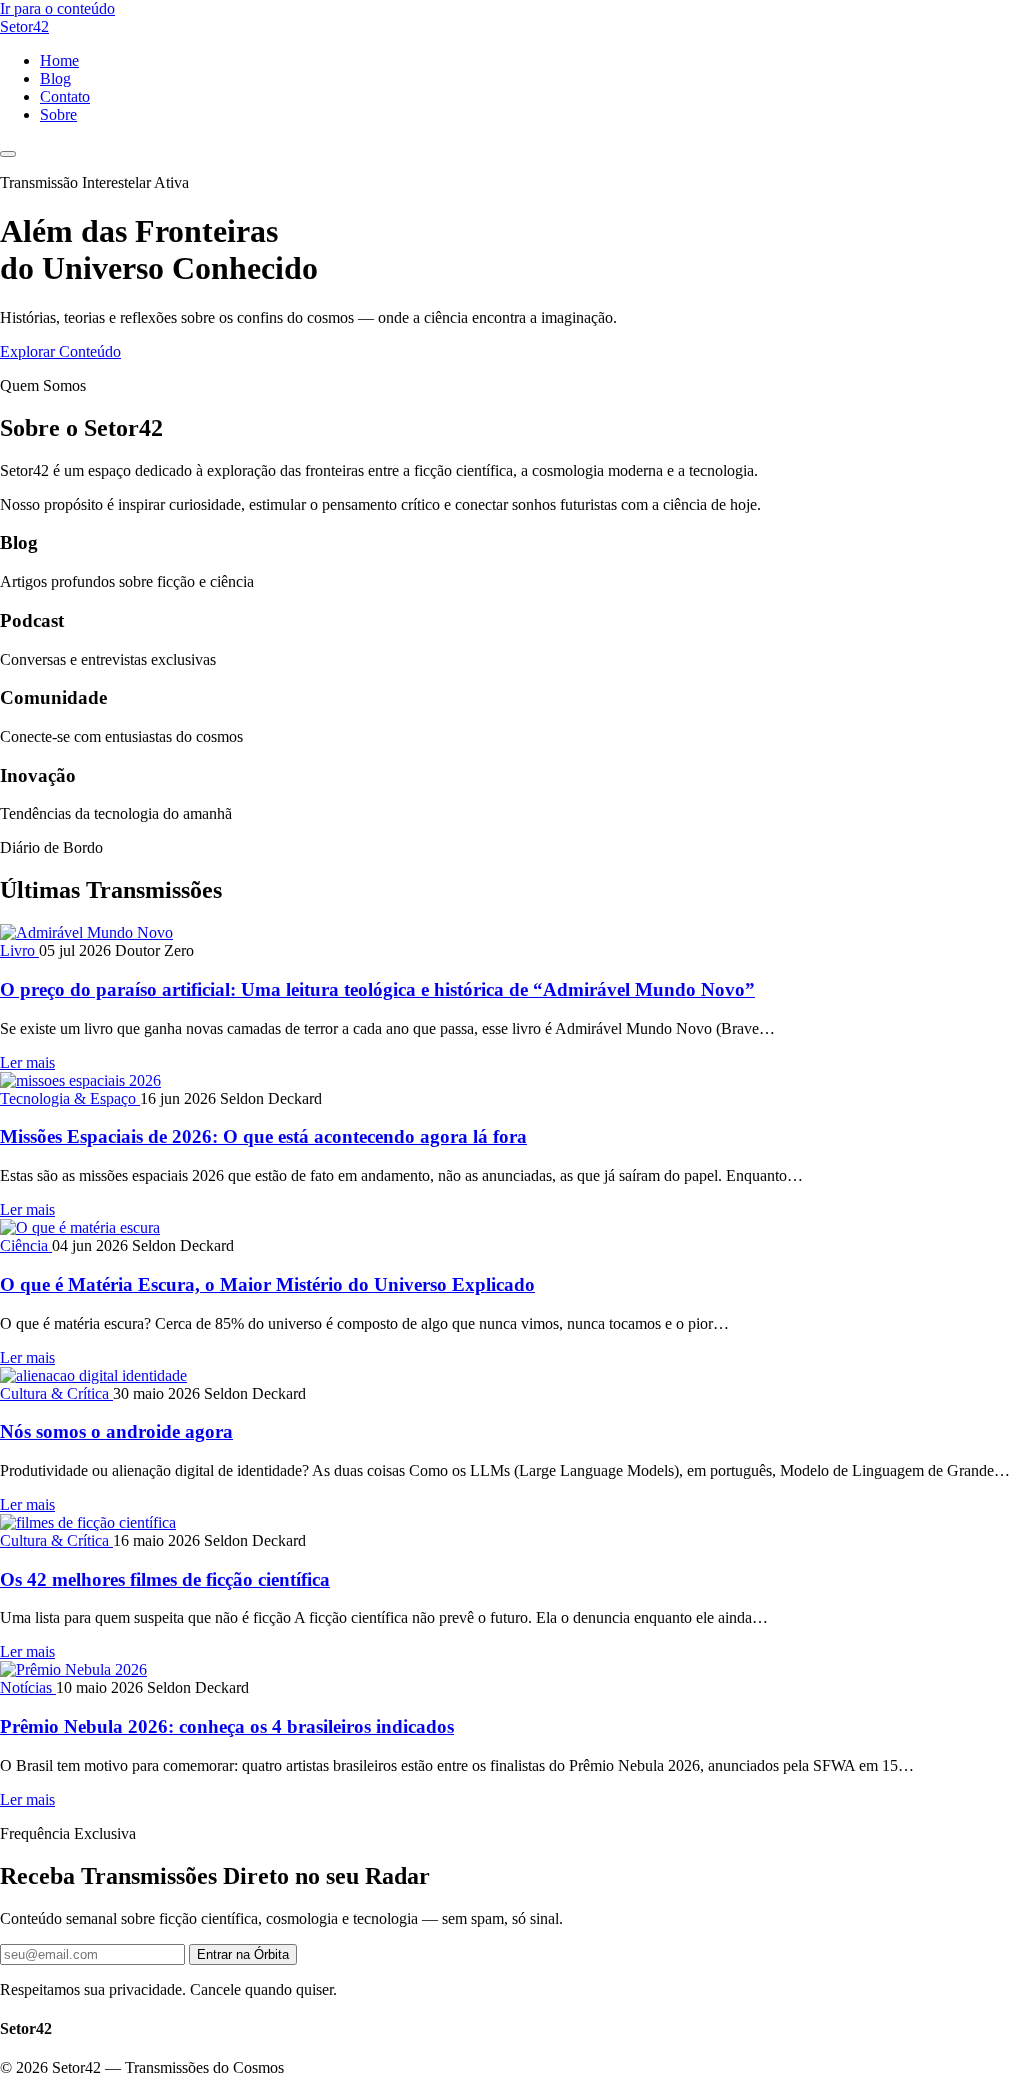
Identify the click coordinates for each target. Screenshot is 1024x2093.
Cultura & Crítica (56, 1393)
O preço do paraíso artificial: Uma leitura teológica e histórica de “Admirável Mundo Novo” (377, 989)
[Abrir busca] (8, 154)
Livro (19, 950)
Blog (55, 78)
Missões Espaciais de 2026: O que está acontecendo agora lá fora (263, 1136)
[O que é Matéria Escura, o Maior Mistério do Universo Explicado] (80, 1227)
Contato (65, 96)
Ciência (26, 1245)
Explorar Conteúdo (60, 351)
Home (59, 60)
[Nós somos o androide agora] (93, 1375)
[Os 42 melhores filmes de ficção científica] (88, 1522)
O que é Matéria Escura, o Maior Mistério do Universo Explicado (267, 1284)
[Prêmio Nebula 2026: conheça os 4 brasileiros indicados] (73, 1669)
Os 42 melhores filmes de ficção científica (165, 1579)
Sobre (58, 114)
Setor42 (24, 26)
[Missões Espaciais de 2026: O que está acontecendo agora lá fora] (80, 1080)
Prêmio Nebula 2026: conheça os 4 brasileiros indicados (227, 1726)
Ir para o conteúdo (57, 8)
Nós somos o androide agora (116, 1431)
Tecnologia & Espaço (70, 1098)
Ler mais (27, 1062)
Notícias (28, 1687)
